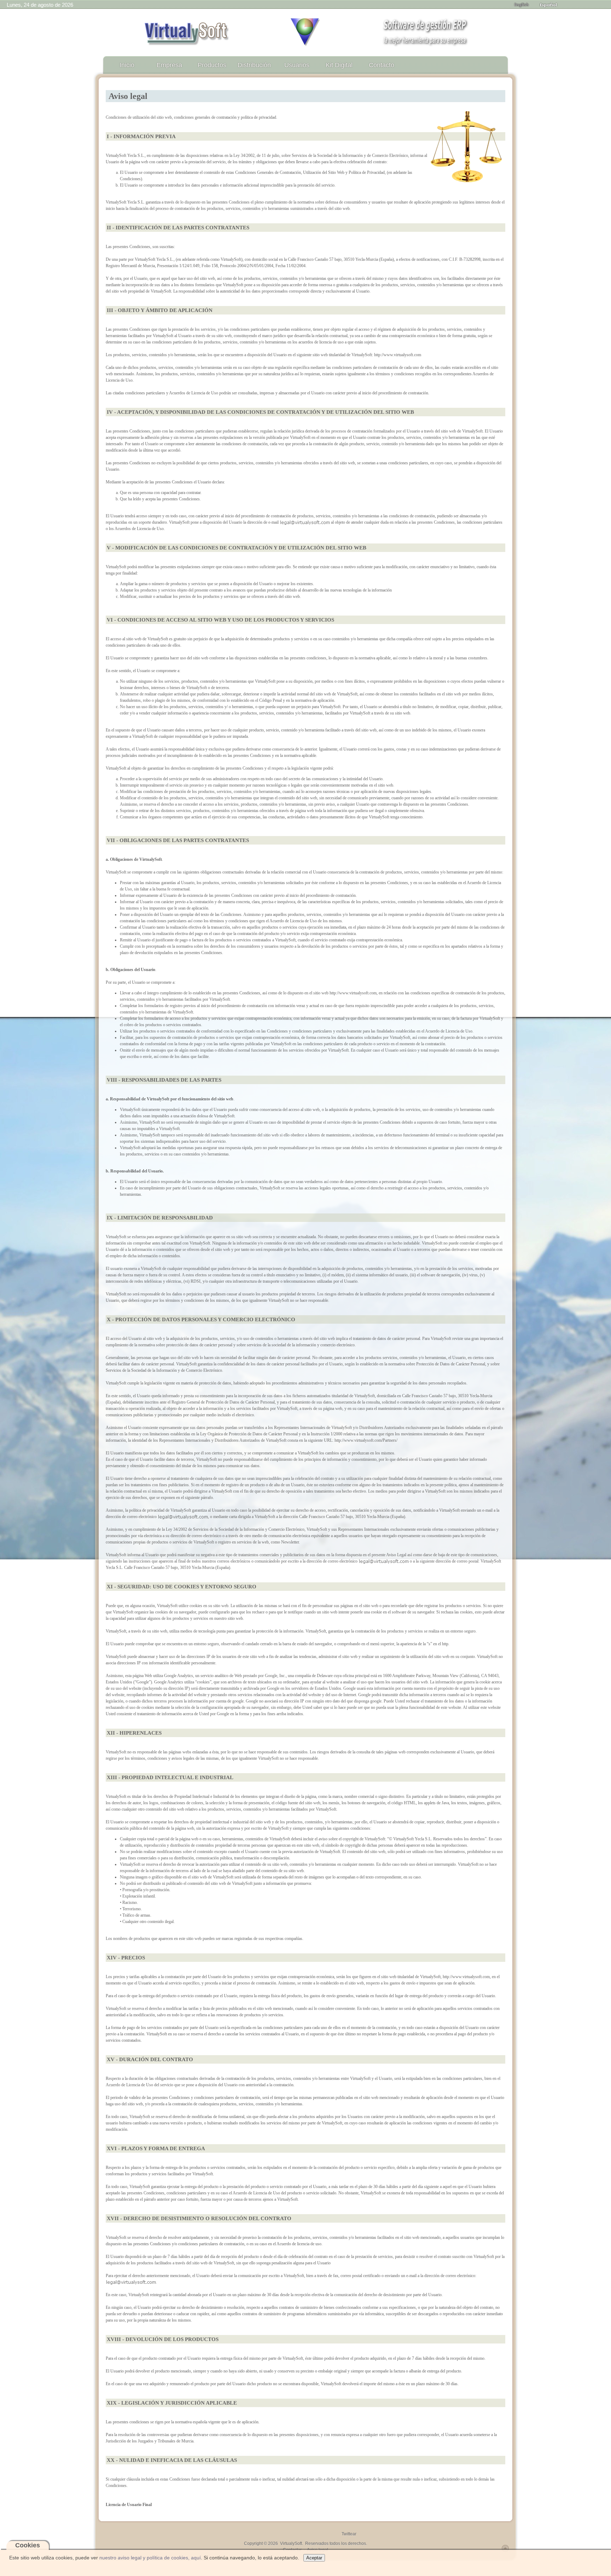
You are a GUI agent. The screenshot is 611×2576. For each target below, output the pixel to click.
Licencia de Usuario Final (129, 2505)
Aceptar (314, 2558)
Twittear (349, 2534)
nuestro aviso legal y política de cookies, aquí (150, 2558)
